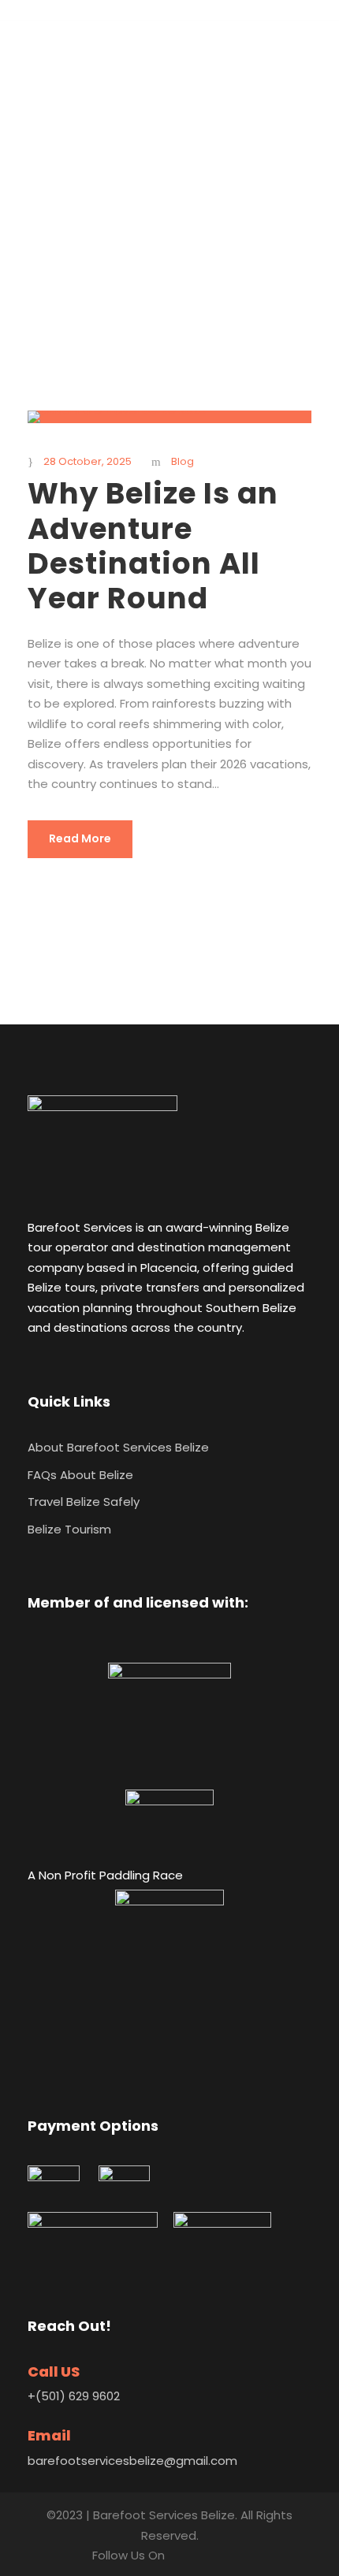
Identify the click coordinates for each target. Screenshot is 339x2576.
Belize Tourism (69, 1529)
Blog (183, 461)
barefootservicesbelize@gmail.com (132, 2461)
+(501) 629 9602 (74, 2396)
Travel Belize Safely (84, 1502)
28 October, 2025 (88, 461)
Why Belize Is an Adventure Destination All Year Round (153, 546)
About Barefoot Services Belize (118, 1447)
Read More (80, 838)
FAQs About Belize (80, 1475)
